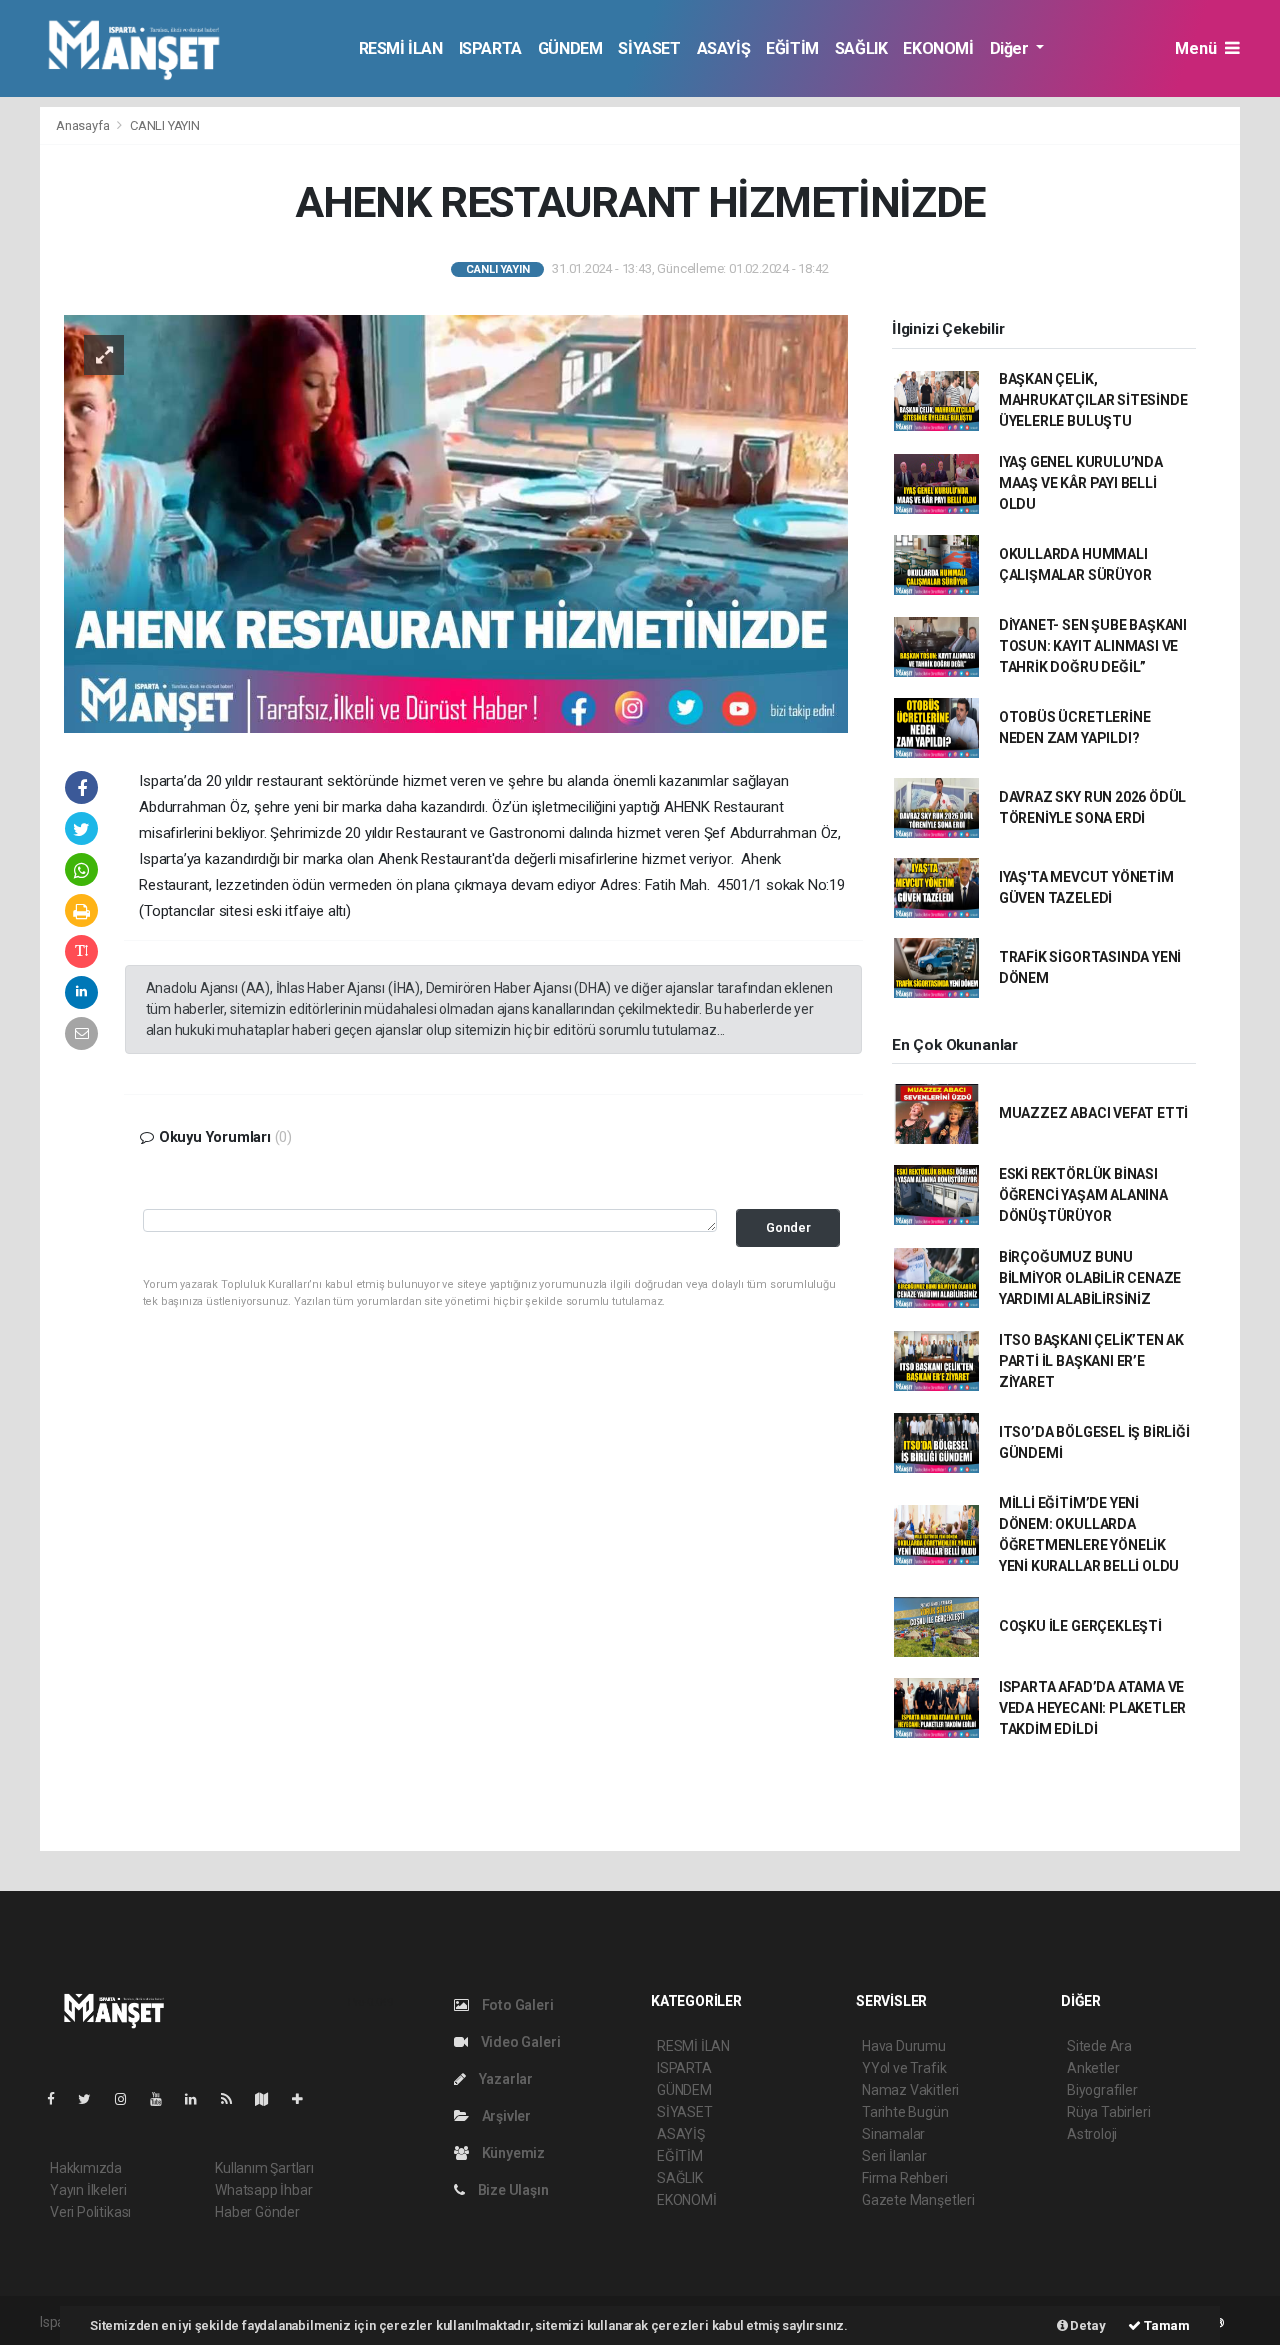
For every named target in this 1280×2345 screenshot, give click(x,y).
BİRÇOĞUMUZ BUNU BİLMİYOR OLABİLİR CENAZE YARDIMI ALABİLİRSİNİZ (1090, 1278)
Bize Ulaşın (512, 2190)
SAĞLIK (861, 48)
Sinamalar (893, 2134)
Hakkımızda (86, 2168)
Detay (1087, 2325)
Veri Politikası (90, 2212)
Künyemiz (512, 2153)
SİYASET (649, 48)
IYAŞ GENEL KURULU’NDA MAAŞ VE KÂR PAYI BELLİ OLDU (1081, 483)
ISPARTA (490, 48)
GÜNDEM (570, 48)
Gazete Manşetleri (918, 2200)
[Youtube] (164, 2099)
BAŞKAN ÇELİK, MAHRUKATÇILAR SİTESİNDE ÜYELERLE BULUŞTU (1093, 400)
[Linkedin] (199, 2099)
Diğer (1011, 48)
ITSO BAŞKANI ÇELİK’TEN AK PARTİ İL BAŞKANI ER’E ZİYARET (1091, 1361)
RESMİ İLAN (401, 48)
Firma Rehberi (905, 2178)
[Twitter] (92, 2099)
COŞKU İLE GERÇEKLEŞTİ (1080, 1626)
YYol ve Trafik (904, 2068)
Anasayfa (84, 125)
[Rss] (234, 2099)
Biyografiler (1102, 2090)
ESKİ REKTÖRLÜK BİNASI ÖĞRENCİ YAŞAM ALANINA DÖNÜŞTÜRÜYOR (1083, 1195)
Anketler (1093, 2068)
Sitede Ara (1099, 2046)
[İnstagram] (129, 2099)
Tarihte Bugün (905, 2112)
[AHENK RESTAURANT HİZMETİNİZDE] (456, 522)
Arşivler (505, 2116)
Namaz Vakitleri (910, 2090)
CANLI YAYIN (165, 125)
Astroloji (1092, 2134)
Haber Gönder (257, 2212)
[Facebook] (59, 2099)
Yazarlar (504, 2079)
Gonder (788, 1227)
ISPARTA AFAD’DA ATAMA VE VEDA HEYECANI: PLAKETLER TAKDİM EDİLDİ (1092, 1708)
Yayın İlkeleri (88, 2190)
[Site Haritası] (270, 2099)
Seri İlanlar (894, 2156)
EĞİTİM (792, 48)
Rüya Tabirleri (1108, 2112)
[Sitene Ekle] (305, 2099)
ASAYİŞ (724, 48)
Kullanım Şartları (264, 2168)
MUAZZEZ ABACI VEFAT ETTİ (1093, 1113)
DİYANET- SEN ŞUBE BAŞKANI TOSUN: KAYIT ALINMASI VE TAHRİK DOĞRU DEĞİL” (1093, 646)
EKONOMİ (938, 48)
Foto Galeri (516, 2005)
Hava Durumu (904, 2046)
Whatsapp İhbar (263, 2190)
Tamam (1165, 2325)
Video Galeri (519, 2042)
